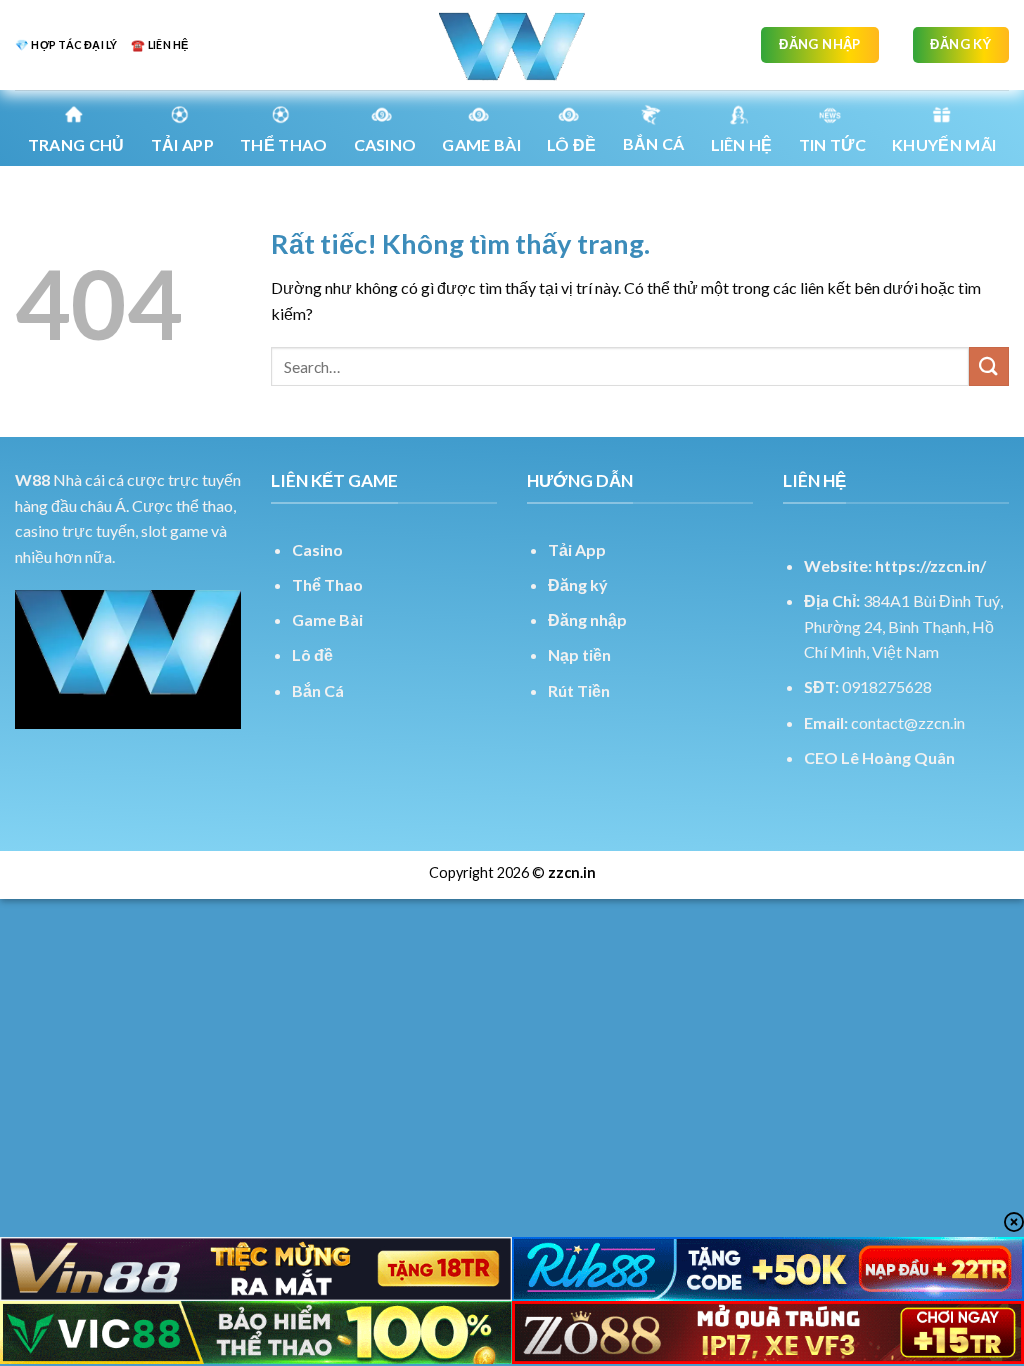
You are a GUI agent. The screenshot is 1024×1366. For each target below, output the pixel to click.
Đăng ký (578, 584)
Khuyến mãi (944, 144)
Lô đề (312, 654)
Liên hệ (742, 144)
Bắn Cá (654, 143)
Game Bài (327, 619)
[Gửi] (989, 366)
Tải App (182, 144)
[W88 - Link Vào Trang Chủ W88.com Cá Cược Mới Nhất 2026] (512, 45)
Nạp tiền (579, 654)
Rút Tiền (579, 690)
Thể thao (284, 144)
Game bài (481, 144)
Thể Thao (327, 584)
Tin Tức (832, 144)
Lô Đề (572, 144)
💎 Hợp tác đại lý (66, 44)
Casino (385, 144)
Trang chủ (76, 144)
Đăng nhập (587, 619)
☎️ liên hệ (159, 44)
